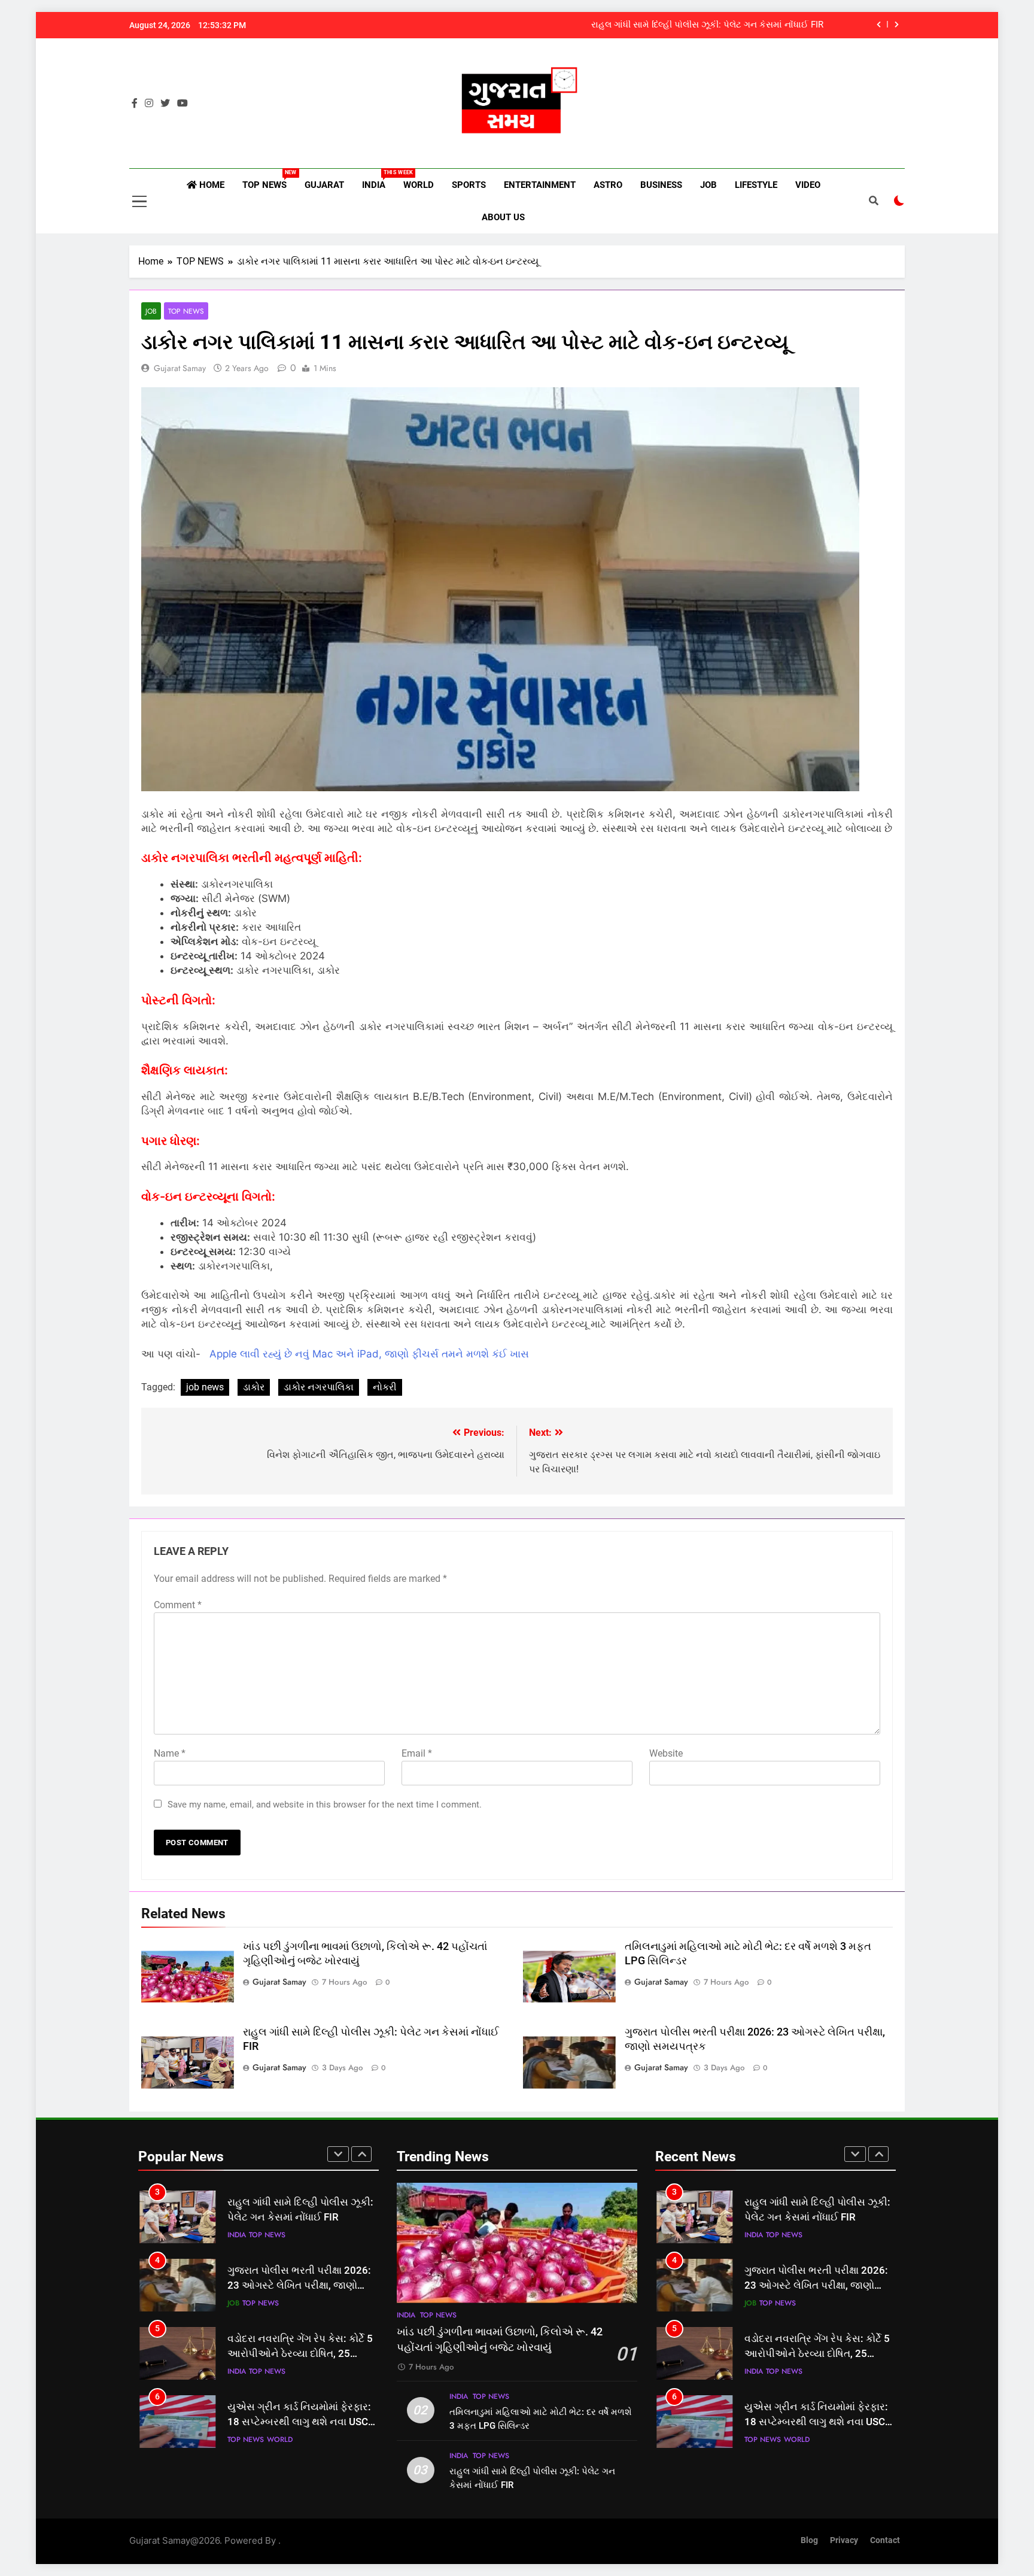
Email (417, 1753)
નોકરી (385, 1387)
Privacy (844, 2540)
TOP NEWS (269, 180)
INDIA (378, 180)
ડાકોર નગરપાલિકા (319, 1387)
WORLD (419, 185)
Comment (178, 1605)
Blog (809, 2540)
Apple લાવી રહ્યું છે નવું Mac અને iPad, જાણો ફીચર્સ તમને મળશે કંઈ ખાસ (369, 1354)
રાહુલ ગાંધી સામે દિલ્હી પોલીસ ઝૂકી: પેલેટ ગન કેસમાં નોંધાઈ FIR (707, 25)
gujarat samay (180, 368)
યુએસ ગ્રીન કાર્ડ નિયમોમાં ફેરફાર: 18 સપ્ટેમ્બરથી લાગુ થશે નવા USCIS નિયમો (302, 2422)
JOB (708, 185)
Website (666, 1753)
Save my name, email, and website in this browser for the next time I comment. (325, 1805)
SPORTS (469, 185)
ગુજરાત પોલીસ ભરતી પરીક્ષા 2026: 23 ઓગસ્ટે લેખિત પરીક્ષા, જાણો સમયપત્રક (299, 2285)
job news (205, 1387)
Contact (885, 2540)
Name (170, 1753)
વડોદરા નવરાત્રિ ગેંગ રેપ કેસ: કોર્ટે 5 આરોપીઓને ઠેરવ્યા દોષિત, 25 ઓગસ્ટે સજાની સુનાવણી (300, 2354)
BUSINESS (661, 185)
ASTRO (608, 185)
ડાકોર (254, 1387)
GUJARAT (324, 185)
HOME (211, 185)
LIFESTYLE (756, 185)
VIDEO (808, 185)
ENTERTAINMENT (540, 185)
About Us (503, 217)
